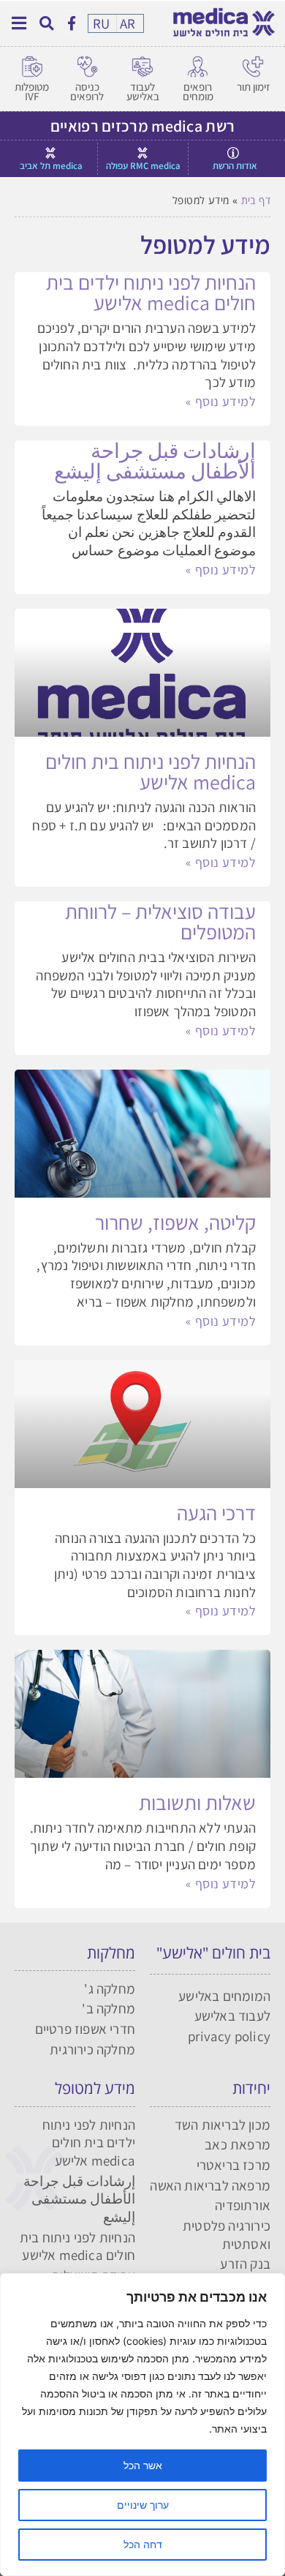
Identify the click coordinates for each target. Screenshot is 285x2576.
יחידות (251, 2088)
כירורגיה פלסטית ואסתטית (227, 2235)
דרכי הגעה (216, 1513)
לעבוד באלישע (143, 91)
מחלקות (111, 1953)
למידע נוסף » (221, 401)
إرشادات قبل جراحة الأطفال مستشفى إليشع (155, 461)
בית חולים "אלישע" (213, 1953)
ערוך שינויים (143, 2505)
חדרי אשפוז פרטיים (85, 2029)
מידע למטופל (95, 2088)
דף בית (256, 200)
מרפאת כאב (237, 2144)
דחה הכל (143, 2544)
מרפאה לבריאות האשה (210, 2185)
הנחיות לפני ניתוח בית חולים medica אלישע (151, 771)
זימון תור (253, 87)
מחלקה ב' (109, 2008)
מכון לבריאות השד (223, 2125)
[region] (142, 2425)
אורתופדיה (243, 2205)
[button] (46, 23)
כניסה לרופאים (87, 91)
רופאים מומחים (198, 91)
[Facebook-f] (71, 23)
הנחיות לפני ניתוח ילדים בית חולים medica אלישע (151, 292)
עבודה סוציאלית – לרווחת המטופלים (160, 921)
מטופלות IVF (32, 91)
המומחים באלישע (224, 1996)
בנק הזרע (245, 2264)
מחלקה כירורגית (92, 2049)
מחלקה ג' (110, 1989)
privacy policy (229, 2036)
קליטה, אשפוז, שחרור (175, 1222)
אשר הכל (143, 2465)
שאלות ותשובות (197, 1802)
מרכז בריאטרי (233, 2165)
